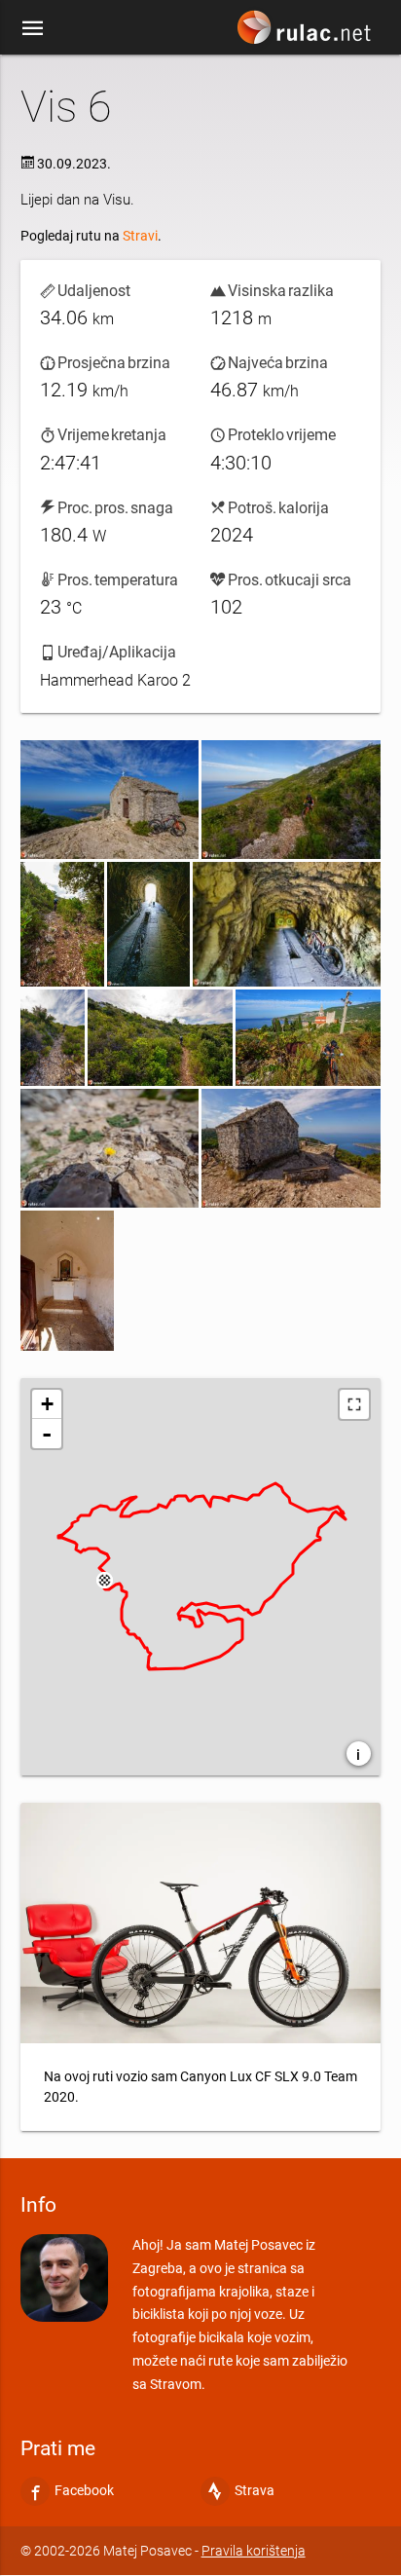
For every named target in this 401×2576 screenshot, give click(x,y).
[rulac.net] (307, 32)
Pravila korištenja (254, 2551)
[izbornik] (33, 27)
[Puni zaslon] (354, 1404)
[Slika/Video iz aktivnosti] (109, 800)
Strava (255, 2491)
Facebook (84, 2491)
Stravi (140, 236)
